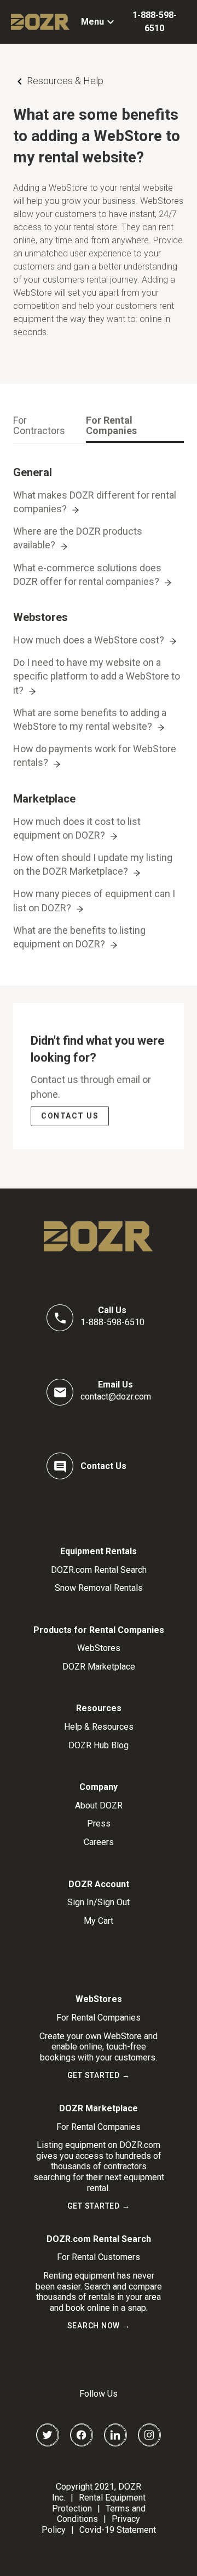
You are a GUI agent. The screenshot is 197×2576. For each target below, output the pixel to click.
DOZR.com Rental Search (99, 1570)
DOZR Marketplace (99, 1667)
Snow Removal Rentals (99, 1588)
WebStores (99, 1648)
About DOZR (99, 1805)
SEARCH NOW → (99, 2326)
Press (99, 1823)
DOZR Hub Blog (99, 1745)
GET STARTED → (99, 2075)
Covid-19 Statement (118, 2530)
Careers (99, 1842)
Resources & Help (65, 81)
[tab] (45, 426)
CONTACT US (70, 1116)
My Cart (99, 1921)
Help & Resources (99, 1727)
